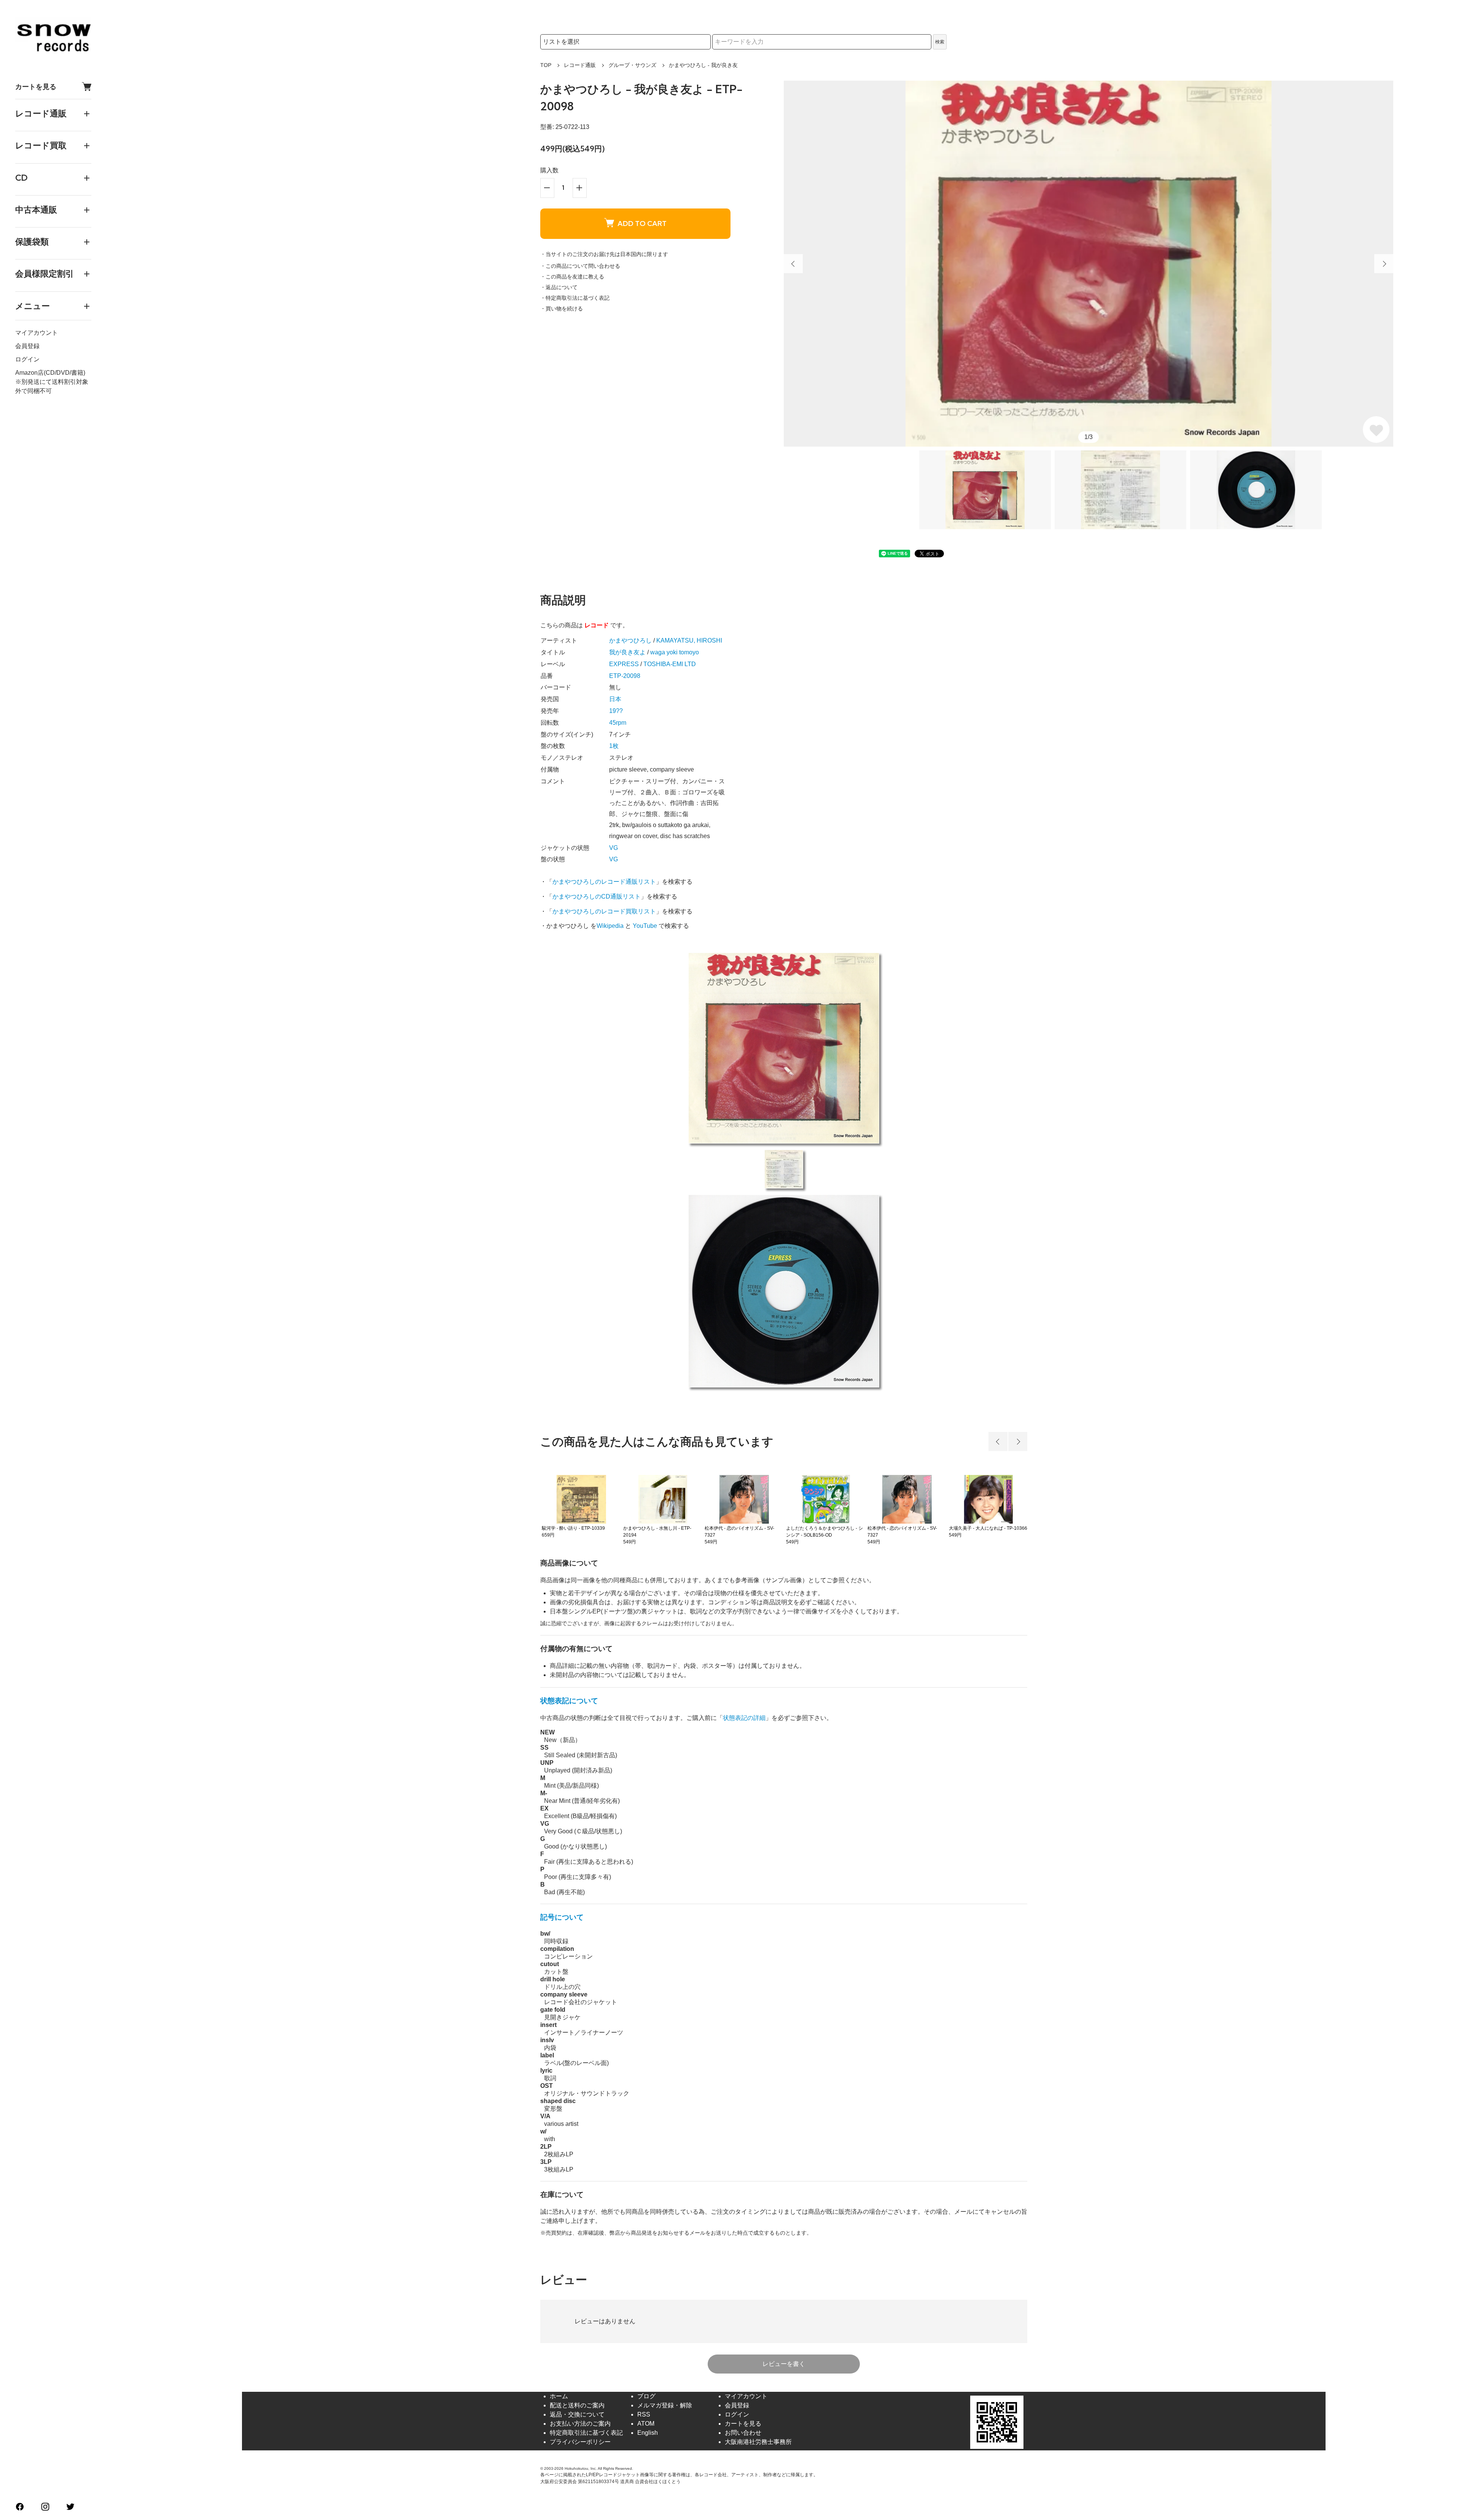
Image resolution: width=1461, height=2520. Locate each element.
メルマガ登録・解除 (665, 2405)
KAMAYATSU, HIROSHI (689, 640)
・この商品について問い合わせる (580, 266)
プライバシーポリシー (580, 2442)
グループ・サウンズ (632, 65)
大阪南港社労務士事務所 (758, 2442)
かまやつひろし (630, 640)
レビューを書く (784, 2364)
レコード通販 (580, 65)
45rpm (618, 723)
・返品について (559, 287)
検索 (940, 42)
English (648, 2433)
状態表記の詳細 (744, 1718)
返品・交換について (577, 2414)
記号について (562, 1917)
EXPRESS (624, 664)
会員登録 (27, 346)
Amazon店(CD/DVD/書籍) (50, 373)
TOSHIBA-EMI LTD (670, 664)
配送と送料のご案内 (577, 2405)
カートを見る (36, 87)
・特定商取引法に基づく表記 (575, 298)
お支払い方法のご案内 (580, 2424)
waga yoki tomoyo (675, 652)
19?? (616, 711)
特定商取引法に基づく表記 (586, 2433)
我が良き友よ (627, 652)
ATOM (646, 2424)
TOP (546, 65)
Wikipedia (610, 926)
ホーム (559, 2396)
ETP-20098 (625, 676)
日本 (615, 699)
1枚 (614, 746)
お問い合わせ (743, 2433)
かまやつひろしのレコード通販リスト (604, 882)
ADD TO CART (642, 224)
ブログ (646, 2396)
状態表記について (569, 1701)
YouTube (645, 926)
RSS (644, 2414)
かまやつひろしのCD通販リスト (597, 896)
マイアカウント (37, 333)
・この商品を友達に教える (572, 277)
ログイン (27, 359)
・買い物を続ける (562, 309)
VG (614, 848)
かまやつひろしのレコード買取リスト (604, 911)
